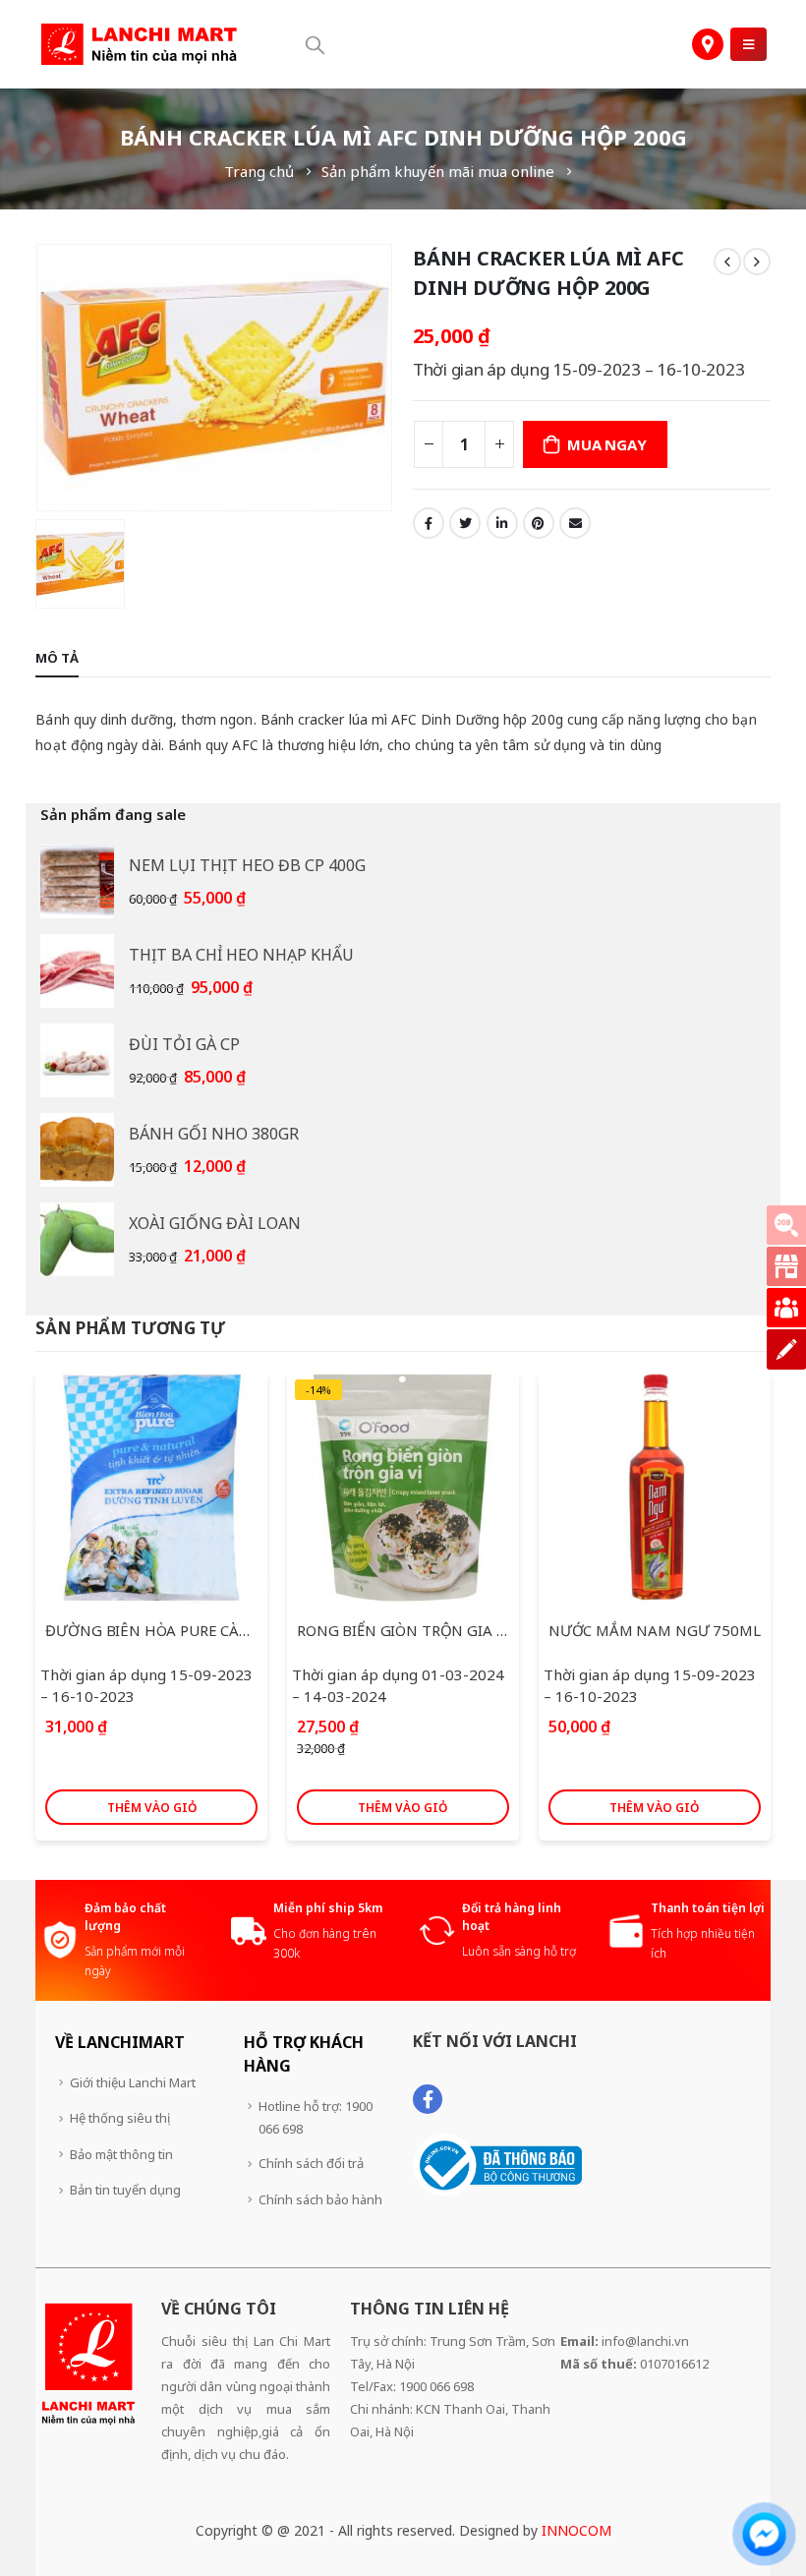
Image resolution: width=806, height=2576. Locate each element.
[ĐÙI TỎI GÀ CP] (77, 1060)
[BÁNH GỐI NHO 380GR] (77, 1150)
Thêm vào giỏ (152, 1808)
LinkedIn (502, 523)
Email (575, 523)
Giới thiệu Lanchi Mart (133, 2082)
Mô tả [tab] (57, 658)
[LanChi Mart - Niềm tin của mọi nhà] (139, 45)
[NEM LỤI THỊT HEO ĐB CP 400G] (77, 881)
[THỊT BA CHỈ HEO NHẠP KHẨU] (77, 971)
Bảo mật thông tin (121, 2154)
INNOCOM (576, 2530)
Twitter (465, 523)
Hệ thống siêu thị (120, 2118)
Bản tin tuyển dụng (125, 2190)
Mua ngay (606, 444)
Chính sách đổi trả (311, 2163)
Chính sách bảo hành (320, 2199)
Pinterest (539, 523)
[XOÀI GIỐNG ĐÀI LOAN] (77, 1239)
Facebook (429, 523)
